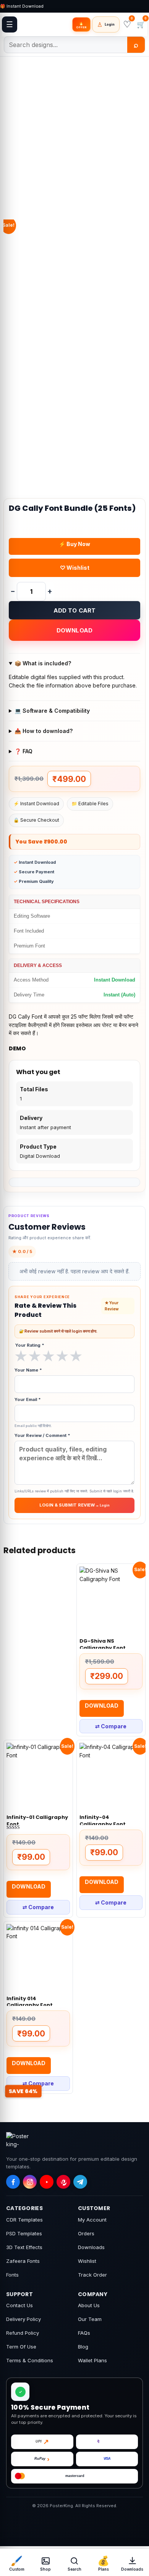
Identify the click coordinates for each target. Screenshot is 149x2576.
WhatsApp (28, 378)
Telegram (116, 378)
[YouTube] (47, 2182)
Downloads (91, 2247)
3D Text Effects (24, 2247)
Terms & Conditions (30, 2360)
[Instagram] (30, 2182)
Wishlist (87, 2261)
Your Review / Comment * (42, 1435)
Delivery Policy (23, 2319)
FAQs (84, 2333)
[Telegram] (80, 2182)
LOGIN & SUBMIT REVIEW (67, 1505)
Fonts (12, 2275)
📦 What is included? (43, 663)
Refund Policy (23, 2333)
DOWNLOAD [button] (102, 1706)
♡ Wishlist (75, 568)
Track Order (92, 2275)
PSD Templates (24, 2233)
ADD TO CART (75, 610)
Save (19, 393)
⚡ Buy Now (74, 544)
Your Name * (28, 1370)
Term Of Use (21, 2347)
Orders (86, 2233)
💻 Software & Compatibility (52, 711)
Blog (83, 2347)
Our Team (90, 2319)
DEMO (17, 1048)
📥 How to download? (44, 731)
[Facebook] (13, 2182)
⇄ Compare (111, 1726)
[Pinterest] (63, 2182)
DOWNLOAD (74, 630)
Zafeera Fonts (23, 2261)
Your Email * (33, 1412)
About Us (89, 2305)
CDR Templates (24, 2220)
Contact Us (19, 2305)
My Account (92, 2220)
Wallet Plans (92, 2360)
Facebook (72, 378)
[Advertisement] (74, 135)
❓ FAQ (23, 751)
